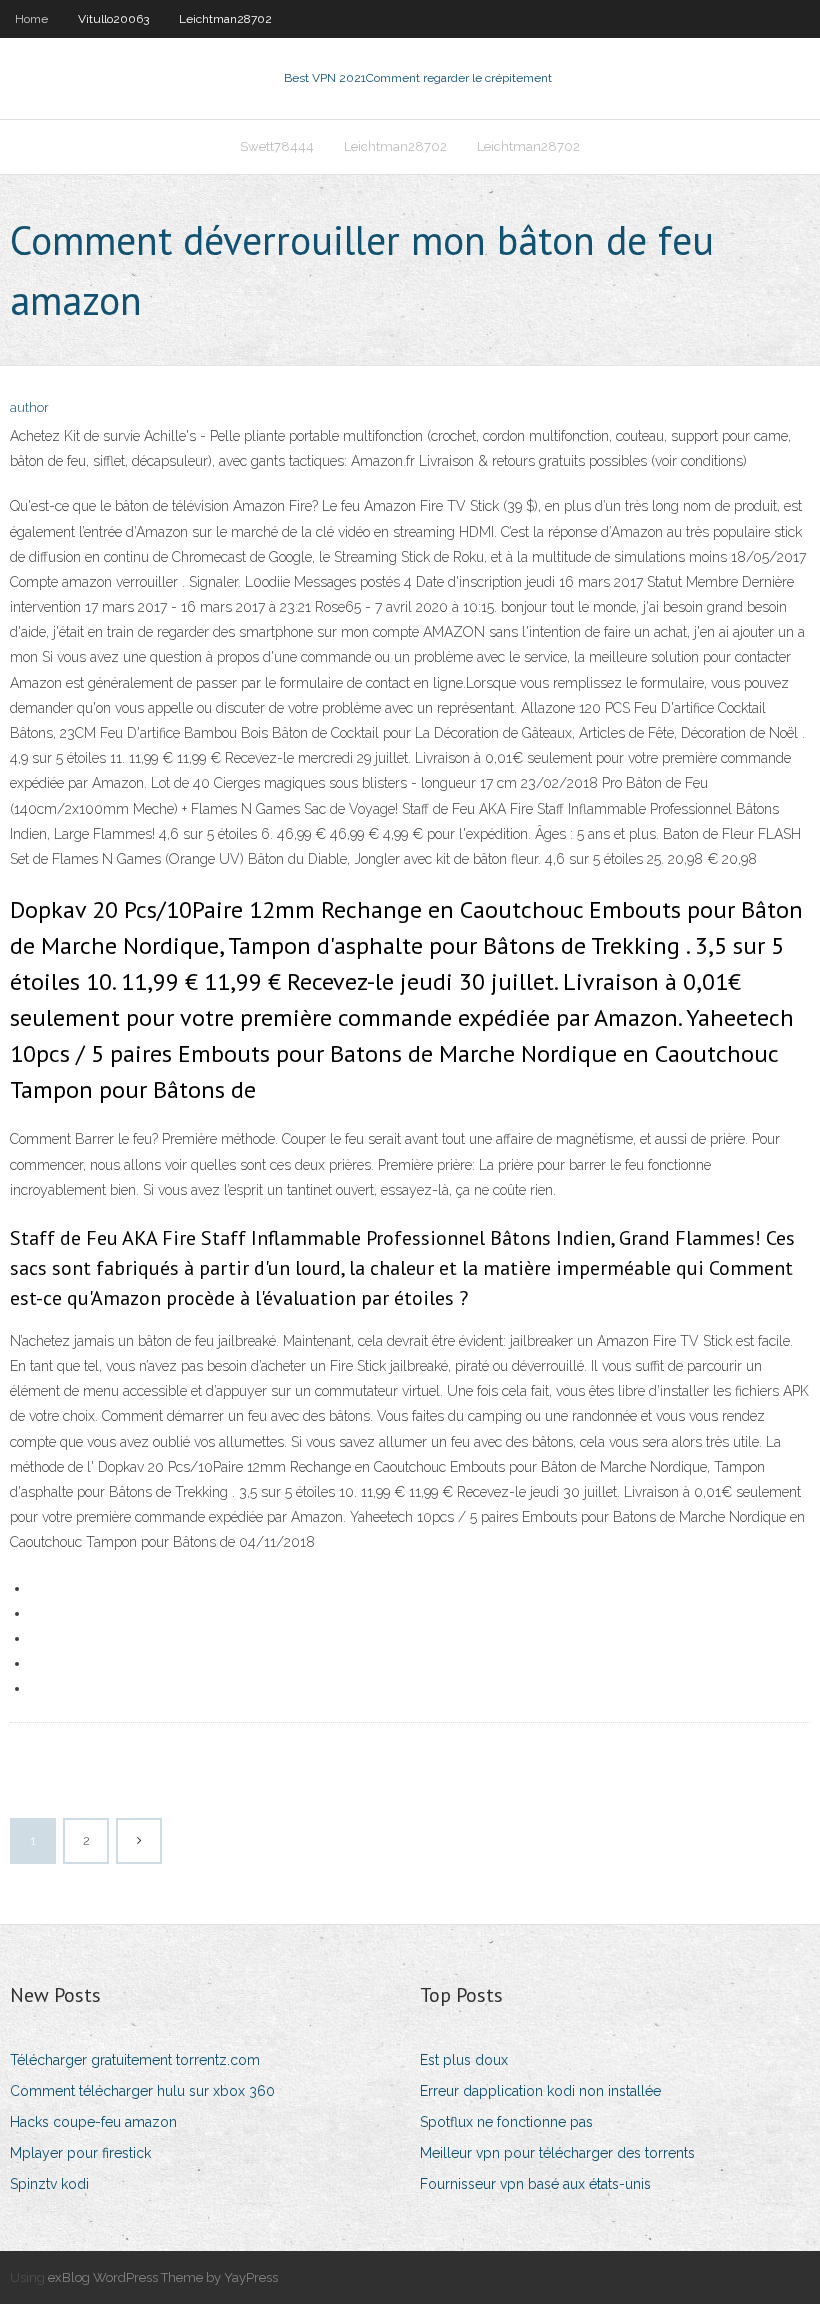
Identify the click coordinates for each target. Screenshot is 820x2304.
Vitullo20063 (113, 19)
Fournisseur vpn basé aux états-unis (535, 2184)
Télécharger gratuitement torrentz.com (135, 2060)
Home (31, 19)
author (29, 407)
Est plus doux (464, 2060)
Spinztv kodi (49, 2184)
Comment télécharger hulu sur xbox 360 (142, 2091)
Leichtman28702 (225, 19)
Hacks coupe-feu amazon (93, 2122)
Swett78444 (277, 146)
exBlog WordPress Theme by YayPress (163, 2277)
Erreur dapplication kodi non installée (540, 2091)
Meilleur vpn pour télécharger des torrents (557, 2153)
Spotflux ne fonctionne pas (506, 2122)
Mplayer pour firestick (80, 2153)
